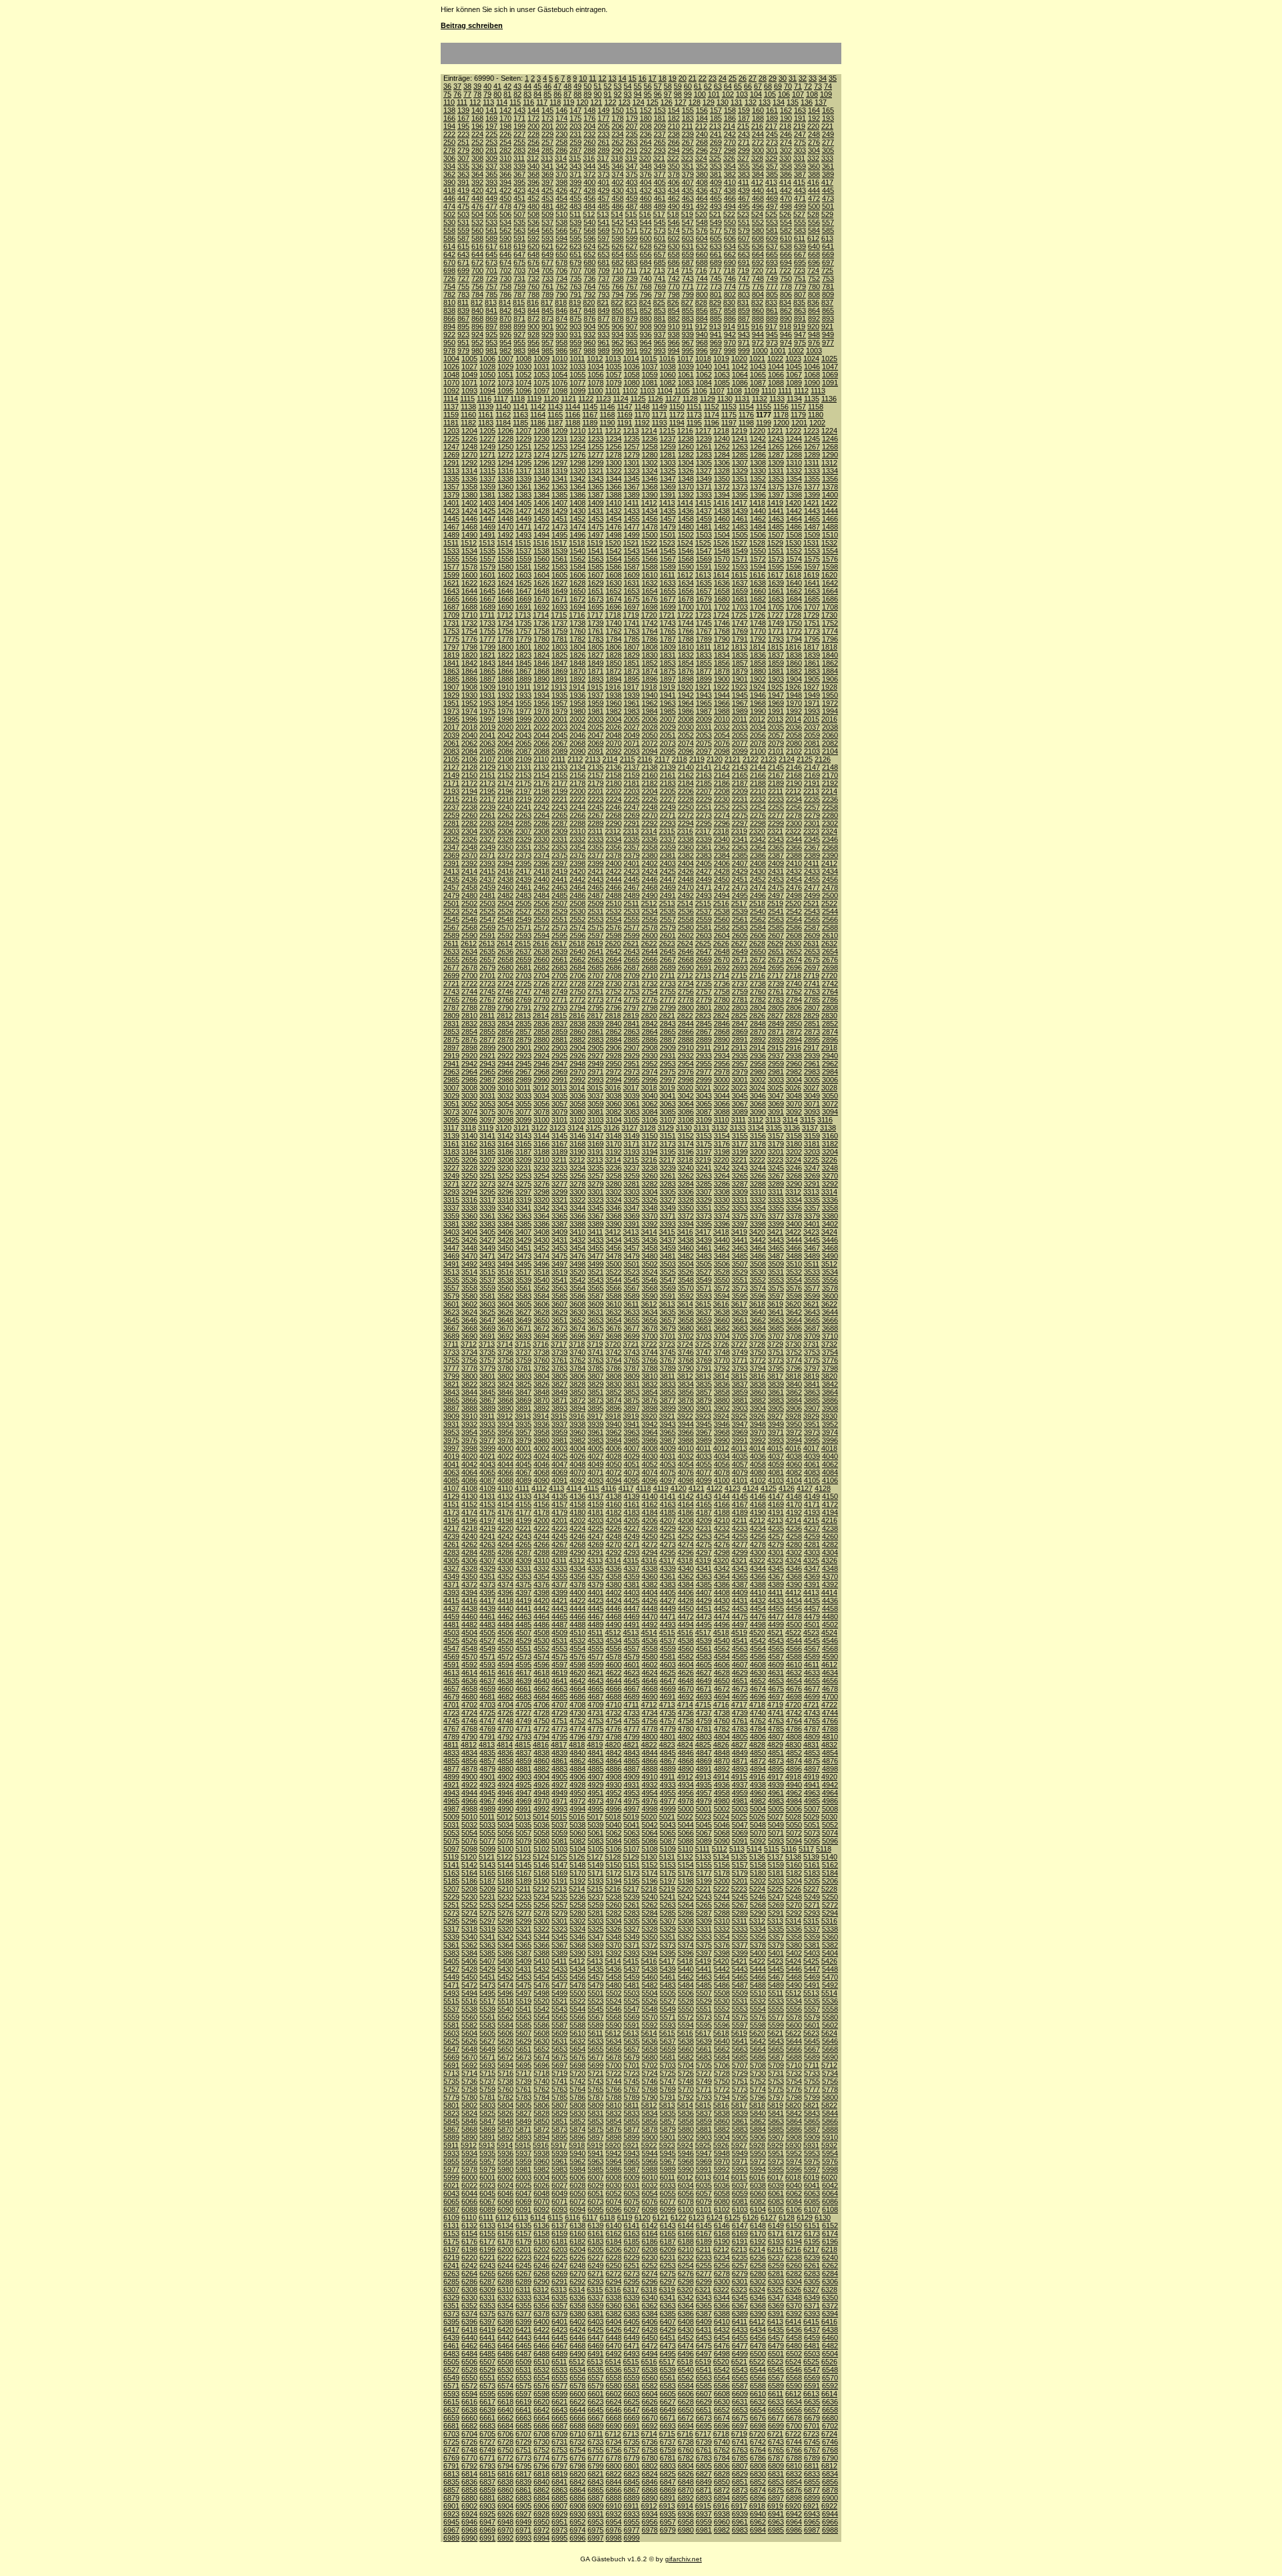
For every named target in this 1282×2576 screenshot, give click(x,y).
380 (702, 174)
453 (548, 198)
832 (757, 302)
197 (491, 126)
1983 (632, 711)
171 (519, 118)
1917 (631, 687)
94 (638, 94)
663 (744, 254)
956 (533, 343)
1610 (650, 575)
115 (515, 102)
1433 (632, 511)
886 (730, 318)
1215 (667, 431)
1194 (677, 423)
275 (800, 142)
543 (632, 222)
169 (491, 118)
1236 (650, 439)
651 (576, 254)
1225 (451, 439)
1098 (560, 391)
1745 (704, 623)
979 (463, 351)
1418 (757, 503)
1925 (775, 687)
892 (814, 318)
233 (604, 134)
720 (757, 270)
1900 (722, 679)
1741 (632, 623)
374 (618, 174)
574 (674, 230)
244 (758, 134)
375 (632, 174)
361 (828, 166)
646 (505, 254)
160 (758, 110)
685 (660, 262)
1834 (722, 655)
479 (519, 206)
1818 (829, 647)
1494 (542, 535)
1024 (811, 359)
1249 (487, 447)
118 (555, 102)
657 (660, 254)
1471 (523, 527)
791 (576, 294)
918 (785, 327)
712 (645, 270)
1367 (632, 487)
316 (589, 158)
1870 (578, 671)
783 (463, 294)
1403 (487, 503)
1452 (578, 519)
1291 (451, 463)
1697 (632, 607)
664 (758, 254)
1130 (725, 399)
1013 (613, 359)
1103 (647, 391)
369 (548, 174)
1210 (578, 431)
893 (828, 318)
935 (632, 335)
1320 (578, 471)
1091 (830, 383)
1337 (487, 479)
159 (744, 110)
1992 (794, 711)
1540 (578, 551)
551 (744, 222)
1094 (487, 391)
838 (449, 310)
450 (505, 198)
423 (519, 190)
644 (477, 254)
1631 (632, 583)
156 (702, 110)
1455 (632, 519)
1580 (505, 567)
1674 (614, 599)
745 (716, 278)
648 (533, 254)
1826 (578, 655)
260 (590, 142)
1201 (799, 423)
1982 (614, 711)
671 (463, 262)
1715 (559, 615)
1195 (694, 423)
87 (568, 94)
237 (660, 134)
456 (590, 198)
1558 (505, 559)
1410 (614, 503)
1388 (614, 495)
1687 (451, 607)
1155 (764, 407)
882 (674, 318)
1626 (542, 583)
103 (742, 94)
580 (758, 230)
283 (519, 150)
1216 (685, 431)
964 (646, 343)
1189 (590, 423)
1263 (740, 447)
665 (772, 254)
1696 (614, 607)
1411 (631, 503)
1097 (542, 391)
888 (758, 318)
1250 (505, 447)
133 (765, 102)
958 (562, 343)
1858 (758, 663)
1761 (596, 631)
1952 (469, 703)
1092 (451, 391)
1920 (685, 687)
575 (688, 230)
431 (632, 190)
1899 (704, 679)
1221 (775, 431)
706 (562, 270)
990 (618, 351)
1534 (469, 551)
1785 (632, 639)
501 (828, 206)
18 (662, 78)
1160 (468, 415)
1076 (560, 383)
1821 (487, 655)
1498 (614, 535)
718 (729, 270)
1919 (667, 687)
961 (604, 343)
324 (701, 158)
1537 (523, 551)
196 (477, 126)
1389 (632, 495)
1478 (650, 527)
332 (813, 158)
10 (583, 78)
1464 (794, 519)
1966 (722, 703)
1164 (538, 415)
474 (449, 206)
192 (814, 118)
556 (814, 222)
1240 (722, 439)
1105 (682, 391)
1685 (812, 599)
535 (519, 222)
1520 (613, 543)
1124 (621, 399)
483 (576, 206)
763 (576, 286)
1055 (578, 375)
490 (674, 206)
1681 (740, 599)
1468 (469, 527)
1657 (704, 591)
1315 (487, 471)
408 (702, 182)
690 (730, 262)
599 (632, 238)
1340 (542, 479)
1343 (596, 479)
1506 (758, 535)
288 (590, 150)
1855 (704, 663)
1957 (560, 703)
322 (673, 158)
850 (618, 310)
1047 (830, 367)
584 (814, 230)
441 (772, 190)
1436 (686, 511)
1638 (758, 583)
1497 (596, 535)
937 (660, 335)
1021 (757, 359)
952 (477, 343)
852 (646, 310)
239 (688, 134)
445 (828, 190)
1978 (542, 711)
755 (463, 286)
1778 (505, 639)
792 (590, 294)
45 (538, 86)
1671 (560, 599)
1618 (793, 575)
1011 (577, 359)
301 (772, 150)
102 (728, 94)
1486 (794, 527)
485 (604, 206)
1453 (596, 519)
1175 (729, 415)
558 (449, 230)
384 (758, 174)
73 (818, 86)
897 (491, 327)
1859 (776, 663)
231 (576, 134)
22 (702, 78)
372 (590, 174)
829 (715, 302)
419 (463, 190)
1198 (746, 423)
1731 (451, 623)
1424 (469, 511)
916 (757, 327)
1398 (794, 495)
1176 (746, 415)
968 (702, 343)
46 (548, 86)
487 (632, 206)
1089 (794, 383)
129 (708, 102)
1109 (752, 391)
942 (730, 335)
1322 (614, 471)
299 (744, 150)
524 (757, 214)
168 (477, 118)
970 (730, 343)
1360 (505, 487)
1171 (659, 415)
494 (730, 206)
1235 (632, 439)
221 (827, 126)
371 (576, 174)
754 (449, 286)
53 (618, 86)
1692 (542, 607)
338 (505, 166)
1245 (812, 439)
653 (604, 254)
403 (632, 182)
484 (590, 206)
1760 (578, 631)
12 (602, 78)
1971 (812, 703)
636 (758, 246)
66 (748, 86)
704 (533, 270)
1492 (505, 535)
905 (604, 327)
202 (562, 126)
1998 (505, 719)
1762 (614, 631)
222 (449, 134)
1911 (523, 687)
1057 (614, 375)
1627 (560, 583)
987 (576, 351)
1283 (704, 455)
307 (463, 158)
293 (660, 150)
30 (783, 78)
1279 (632, 455)
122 (610, 102)
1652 (614, 591)
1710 (469, 615)
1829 (632, 655)
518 (673, 214)
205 (604, 126)
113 (488, 102)
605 (716, 238)
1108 (734, 391)
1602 (505, 575)
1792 (758, 639)
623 (576, 246)
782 (449, 294)
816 (533, 302)
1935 (560, 695)
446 (449, 198)
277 (828, 142)
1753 (451, 631)
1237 (668, 439)
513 (603, 214)
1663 (812, 591)
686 (674, 262)
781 (828, 286)
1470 (505, 527)
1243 (776, 439)
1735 (523, 623)
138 (449, 110)
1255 (596, 447)
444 (814, 190)
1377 (812, 487)
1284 (722, 455)
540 (590, 222)
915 (743, 327)
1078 (596, 383)
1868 (542, 671)
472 (814, 198)
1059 (650, 375)
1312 (829, 463)
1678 (686, 599)
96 (658, 94)
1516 (541, 543)
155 (688, 110)
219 (799, 126)
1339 (523, 479)
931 (576, 335)
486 (618, 206)
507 (519, 214)
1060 (668, 375)
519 (687, 214)
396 (533, 182)
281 (491, 150)
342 (562, 166)
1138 (468, 407)
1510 (830, 535)
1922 (721, 687)
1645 (487, 591)
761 (548, 286)
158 (730, 110)
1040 (704, 367)
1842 (469, 663)
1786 (650, 639)
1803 (560, 647)
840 (477, 310)
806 (786, 294)
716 (701, 270)
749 (772, 278)
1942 (686, 695)
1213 (631, 431)
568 (590, 230)
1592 (722, 567)
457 (604, 198)
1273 (523, 455)
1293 (487, 463)
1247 (451, 447)
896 (477, 327)
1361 (523, 487)
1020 (739, 359)
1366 (614, 487)
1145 (590, 407)
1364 (578, 487)
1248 (469, 447)
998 (730, 351)
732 (533, 278)
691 (744, 262)
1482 (722, 527)
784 (477, 294)
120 (582, 102)
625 (604, 246)
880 (646, 318)
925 (491, 335)
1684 (794, 599)
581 (772, 230)
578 (730, 230)
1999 (523, 719)
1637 (740, 583)
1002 (796, 351)
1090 (812, 383)
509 (548, 214)
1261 (704, 447)
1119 (534, 399)
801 (716, 294)
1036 (632, 367)
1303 (668, 463)
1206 (505, 431)
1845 (523, 663)
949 (828, 335)
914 (729, 327)
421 (491, 190)
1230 (542, 439)
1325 (668, 471)
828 (701, 302)
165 (828, 110)
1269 (451, 455)
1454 (614, 519)
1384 (542, 495)
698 (449, 270)
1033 (578, 367)
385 (772, 174)
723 (799, 270)
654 (618, 254)
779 (800, 286)
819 (575, 302)
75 (447, 94)
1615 (739, 575)
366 (505, 174)
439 (744, 190)
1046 (812, 367)
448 (477, 198)
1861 (812, 663)
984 (533, 351)
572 (646, 230)
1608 (614, 575)
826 (673, 302)
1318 (542, 471)
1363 (560, 487)
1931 (487, 695)
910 (674, 327)
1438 (722, 511)
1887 (487, 679)
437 (716, 190)
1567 (668, 559)
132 (751, 102)
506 (505, 214)
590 (505, 238)
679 (576, 262)
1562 (578, 559)
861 (772, 310)
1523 (667, 543)
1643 (451, 591)
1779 (523, 639)
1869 (560, 671)
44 (527, 86)
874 (562, 318)
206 (618, 126)
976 (814, 343)
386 (786, 174)
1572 (758, 559)
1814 (757, 647)
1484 (758, 527)
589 (491, 238)
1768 (722, 631)
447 (463, 198)
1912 (541, 687)
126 (666, 102)
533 (491, 222)
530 (449, 222)
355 (744, 166)
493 (716, 206)
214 (729, 126)
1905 (812, 679)
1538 (542, 551)
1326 (686, 471)
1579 (487, 567)
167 (463, 118)
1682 (758, 599)
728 (477, 278)
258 (562, 142)
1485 (776, 527)
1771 (776, 631)
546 (674, 222)
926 (505, 335)
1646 (505, 591)
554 (786, 222)
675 (519, 262)
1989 (740, 711)
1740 (614, 623)
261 (604, 142)
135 (793, 102)
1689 (487, 607)
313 (547, 158)
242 (730, 134)
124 (638, 102)
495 (744, 206)
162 (786, 110)
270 (730, 142)
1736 (542, 623)
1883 (812, 671)
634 (730, 246)
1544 (650, 551)
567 (576, 230)
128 (694, 102)
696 (814, 262)
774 (730, 286)
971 (744, 343)
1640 (794, 583)
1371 (704, 487)
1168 (607, 415)
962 (618, 343)
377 (660, 174)
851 (632, 310)
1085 (722, 383)
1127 (673, 399)
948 (814, 335)
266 (674, 142)
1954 (505, 703)
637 (772, 246)
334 (449, 166)
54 (628, 86)
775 (744, 286)
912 (701, 327)
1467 (451, 527)
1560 (542, 559)
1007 (505, 359)
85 (548, 94)
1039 (686, 367)
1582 (542, 567)
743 (688, 278)
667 (800, 254)
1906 (830, 679)
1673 (596, 599)
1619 (811, 575)
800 (702, 294)
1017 (685, 359)
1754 (469, 631)
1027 (469, 367)
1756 (505, 631)
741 (660, 278)
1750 (794, 623)
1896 (650, 679)
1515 (523, 543)
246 (786, 134)
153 (660, 110)
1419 (775, 503)
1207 (523, 431)
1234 (614, 439)
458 (618, 198)
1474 (578, 527)
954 (505, 343)
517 (659, 214)
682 (618, 262)
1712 (505, 615)
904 (590, 327)
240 (702, 134)
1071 (469, 383)
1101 (613, 391)
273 (772, 142)
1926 (793, 687)
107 (798, 94)
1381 (487, 495)
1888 (505, 679)
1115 (467, 399)
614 (449, 246)
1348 (686, 479)
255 (519, 142)
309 (491, 158)
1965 (704, 703)
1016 (667, 359)
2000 (542, 719)
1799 (487, 647)
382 (730, 174)
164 (814, 110)
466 (730, 198)
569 (604, 230)
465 (716, 198)
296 (702, 150)
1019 (721, 359)
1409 (596, 503)
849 (604, 310)
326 (729, 158)
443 (800, 190)
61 (698, 86)
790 (562, 294)
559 (463, 230)
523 (743, 214)
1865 (487, 671)
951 (463, 343)
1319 (560, 471)
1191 (625, 423)
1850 (614, 663)
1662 (794, 591)
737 (604, 278)
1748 (758, 623)
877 (604, 318)
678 (562, 262)
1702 (722, 607)
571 (632, 230)
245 (772, 134)
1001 (778, 351)
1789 (704, 639)
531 (463, 222)
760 (533, 286)
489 (660, 206)
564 (533, 230)
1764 (650, 631)
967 (688, 343)
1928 (829, 687)
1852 (650, 663)
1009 (542, 359)
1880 (758, 671)
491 (688, 206)
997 (716, 351)
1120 (551, 399)
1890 (542, 679)
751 (800, 278)
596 (590, 238)
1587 (632, 567)
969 (716, 343)
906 (618, 327)
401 (604, 182)
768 (646, 286)
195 (463, 126)
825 (659, 302)
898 (505, 327)
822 (617, 302)
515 (631, 214)
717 (715, 270)
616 (477, 246)
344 (590, 166)
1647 (523, 591)
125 (652, 102)
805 (772, 294)
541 (604, 222)
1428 (542, 511)
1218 (721, 431)
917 (771, 327)
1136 (829, 399)
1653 (632, 591)
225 (491, 134)
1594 (758, 567)
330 (785, 158)
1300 (614, 463)
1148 (642, 407)
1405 (523, 503)
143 (519, 110)
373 (604, 174)
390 (449, 182)
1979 (560, 711)
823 (631, 302)
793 (604, 294)
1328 (722, 471)
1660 (758, 591)
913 (715, 327)
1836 (758, 655)
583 (800, 230)
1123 (603, 399)
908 (646, 327)
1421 (811, 503)
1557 (487, 559)
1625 (523, 583)
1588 (650, 567)
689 (716, 262)
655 (632, 254)
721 (771, 270)
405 (660, 182)
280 (477, 150)
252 (477, 142)
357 (772, 166)
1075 (542, 383)
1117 (501, 399)
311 (519, 158)
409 (716, 182)
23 (712, 78)
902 (562, 327)
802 (730, 294)
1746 (722, 623)
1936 (578, 695)
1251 (523, 447)
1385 (560, 495)
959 (576, 343)
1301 (632, 463)
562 (505, 230)
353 (716, 166)
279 (463, 150)
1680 (722, 599)
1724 (721, 615)
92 (618, 94)
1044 (776, 367)
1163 (520, 415)
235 (632, 134)
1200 (781, 423)
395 (519, 182)
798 (674, 294)
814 (505, 302)
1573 (776, 559)
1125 (638, 399)
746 (730, 278)
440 (758, 190)
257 (548, 142)
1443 (812, 511)
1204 (469, 431)
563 (519, 230)
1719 (631, 615)
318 (617, 158)
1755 (487, 631)
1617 (775, 575)
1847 (560, 663)
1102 (630, 391)
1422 (829, 503)
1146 (607, 407)
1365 (596, 487)
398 (562, 182)
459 (632, 198)
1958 (578, 703)
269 (716, 142)
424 (533, 190)
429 (604, 190)
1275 (560, 455)
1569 (704, 559)
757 (491, 286)
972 (758, 343)
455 (576, 198)
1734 (505, 623)
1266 (794, 447)
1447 (487, 519)
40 (487, 86)
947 (800, 335)
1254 (578, 447)
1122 (586, 399)
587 (463, 238)
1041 (722, 367)
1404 (505, 503)
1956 (542, 703)
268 (702, 142)
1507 (776, 535)
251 (463, 142)
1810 (686, 647)
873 (548, 318)
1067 (794, 375)
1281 (668, 455)
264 (646, 142)
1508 (794, 535)
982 (505, 351)
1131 (742, 399)
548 (702, 222)
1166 (573, 415)
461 (660, 198)
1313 (451, 471)
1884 (830, 671)
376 (646, 174)
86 (558, 94)
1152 (711, 407)
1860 (794, 663)
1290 (830, 455)
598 (618, 238)
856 (702, 310)
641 (828, 246)
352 (702, 166)
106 (784, 94)
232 (590, 134)
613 (827, 238)
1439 (740, 511)
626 (618, 246)
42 (507, 86)
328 (757, 158)
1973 (451, 711)
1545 (668, 551)
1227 (487, 439)
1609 (632, 575)
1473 (560, 527)
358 (786, 166)
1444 (830, 511)
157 (716, 110)
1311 (812, 463)
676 (533, 262)
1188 (573, 423)
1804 (578, 647)
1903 (776, 679)
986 (562, 351)
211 (687, 126)
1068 (812, 375)
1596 (794, 567)
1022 (775, 359)
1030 (523, 367)
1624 (505, 583)
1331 (776, 471)
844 (533, 310)
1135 (812, 399)
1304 (686, 463)
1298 (578, 463)
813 (491, 302)
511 (575, 214)
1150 (677, 407)
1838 (794, 655)
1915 (595, 687)
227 (519, 134)
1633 (668, 583)
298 (730, 150)
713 (659, 270)
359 (800, 166)
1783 (596, 639)
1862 (830, 663)
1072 (487, 383)
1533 (451, 551)
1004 (451, 359)
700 (477, 270)
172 (533, 118)
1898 (686, 679)
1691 (523, 607)
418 (449, 190)
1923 (739, 687)
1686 (830, 599)
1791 (740, 639)
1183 (486, 423)
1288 (794, 455)
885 (716, 318)
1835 (740, 655)
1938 (614, 695)
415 (799, 182)
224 (477, 134)
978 (449, 351)
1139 (486, 407)
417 (827, 182)
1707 (812, 607)
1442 (794, 511)
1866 (505, 671)
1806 (614, 647)
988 (590, 351)
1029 (505, 367)
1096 (523, 391)
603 (688, 238)
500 (814, 206)
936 (646, 335)
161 (772, 110)
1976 (505, 711)
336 (477, 166)
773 (716, 286)
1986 (686, 711)
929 (548, 335)
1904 (794, 679)
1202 (817, 423)
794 (618, 294)
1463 (776, 519)
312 (533, 158)
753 (828, 278)
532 (477, 222)
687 (688, 262)
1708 (830, 607)
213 (715, 126)
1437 (704, 511)
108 (812, 94)
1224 (829, 431)
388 (814, 174)
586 (449, 238)
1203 (451, 431)
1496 (578, 535)
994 (674, 351)
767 (632, 286)
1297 (560, 463)
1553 (812, 551)
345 (604, 166)
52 (608, 86)
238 (674, 134)
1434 (650, 511)
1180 (816, 415)
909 (660, 327)
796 (646, 294)
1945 (740, 695)
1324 (650, 471)
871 (519, 318)
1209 (560, 431)
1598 (830, 567)
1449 (523, 519)
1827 (596, 655)
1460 (722, 519)
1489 (451, 535)
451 (519, 198)
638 (786, 246)
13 (612, 78)
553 (772, 222)
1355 (812, 479)
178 (618, 118)
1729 (811, 615)
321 (659, 158)
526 (785, 214)
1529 (775, 543)
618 (505, 246)
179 (632, 118)
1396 (758, 495)
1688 (469, 607)
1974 (469, 711)
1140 (503, 407)
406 (674, 182)
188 (758, 118)
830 (729, 302)
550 (730, 222)
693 (772, 262)
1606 (578, 575)
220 (813, 126)
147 (576, 110)
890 (786, 318)
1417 (739, 503)
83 (527, 94)
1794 (794, 639)
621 (548, 246)
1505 (740, 535)
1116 (484, 399)
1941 (668, 695)
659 (688, 254)
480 (533, 206)
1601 (487, 575)
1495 (560, 535)
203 (576, 126)
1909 (487, 687)
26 (742, 78)
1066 (776, 375)
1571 (740, 559)
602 (674, 238)
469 (772, 198)
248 (814, 134)
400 (590, 182)
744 (702, 278)
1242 (758, 439)
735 (576, 278)
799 (688, 294)
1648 (542, 591)
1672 (578, 599)
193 (828, 118)
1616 (757, 575)
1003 (814, 351)
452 (533, 198)
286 (562, 150)
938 (674, 335)
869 (491, 318)
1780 (542, 639)
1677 (668, 599)
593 (548, 238)
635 (744, 246)
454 (562, 198)
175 (576, 118)
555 (800, 222)
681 (604, 262)
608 (758, 238)
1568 (686, 559)
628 (646, 246)
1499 (632, 535)
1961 (632, 703)
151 (632, 110)
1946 (758, 695)
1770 (758, 631)
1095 (505, 391)
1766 (686, 631)
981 (491, 351)
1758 (542, 631)
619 (519, 246)
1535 (487, 551)
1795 (812, 639)
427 (576, 190)
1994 (830, 711)
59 (678, 86)
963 (632, 343)
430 (618, 190)
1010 (560, 359)
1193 (659, 423)
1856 (722, 663)
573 (660, 230)
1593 (740, 567)
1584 (578, 567)
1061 (686, 375)
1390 (650, 495)
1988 (722, 711)
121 (596, 102)
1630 (614, 583)
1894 (614, 679)
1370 (686, 487)
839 (463, 310)
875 (576, 318)
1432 (614, 511)
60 (688, 86)
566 (562, 230)
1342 (578, 479)
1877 (704, 671)
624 (590, 246)
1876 (686, 671)
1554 (830, 551)
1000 (760, 351)
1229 (523, 439)
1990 (758, 711)
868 (477, 318)
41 (497, 86)
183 (688, 118)
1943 (704, 695)
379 (688, 174)
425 (548, 190)
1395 (740, 495)
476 (477, 206)
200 (533, 126)
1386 (578, 495)
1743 (668, 623)
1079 (614, 383)
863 (800, 310)
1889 (523, 679)
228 (533, 134)
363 (463, 174)
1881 (776, 671)
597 (604, 238)
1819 (451, 655)
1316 (505, 471)
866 (449, 318)
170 (505, 118)
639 (800, 246)
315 (575, 158)
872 (533, 318)
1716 (577, 615)
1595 (776, 567)
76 (457, 94)
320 (645, 158)
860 (758, 310)
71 (798, 86)
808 (814, 294)
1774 (830, 631)
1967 (740, 703)
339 (519, 166)
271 (744, 142)
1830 (650, 655)
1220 (757, 431)
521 (715, 214)
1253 (560, 447)
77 (467, 94)
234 (618, 134)
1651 (596, 591)
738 (618, 278)
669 (828, 254)
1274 (542, 455)
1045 (794, 367)
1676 (650, 599)
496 (758, 206)
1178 (781, 415)
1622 (469, 583)
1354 (794, 479)
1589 (668, 567)
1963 (668, 703)
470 (786, 198)
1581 (523, 567)
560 (477, 230)
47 (558, 86)
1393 (704, 495)
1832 (686, 655)
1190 (607, 423)
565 (548, 230)
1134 (794, 399)
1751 (812, 623)
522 (729, 214)
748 (758, 278)
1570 (722, 559)
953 (491, 343)
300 (758, 150)
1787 (668, 639)
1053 (542, 375)
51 (598, 86)
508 (533, 214)
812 (477, 302)
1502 (686, 535)
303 (800, 150)
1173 (694, 415)
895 (463, 327)
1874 (650, 671)
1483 (740, 527)
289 (604, 150)
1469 (487, 527)
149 (604, 110)
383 (744, 174)
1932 (505, 695)
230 (562, 134)
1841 (451, 663)
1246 (830, 439)
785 (491, 294)
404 (646, 182)
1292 (469, 463)
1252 (542, 447)
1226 (469, 439)
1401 (451, 503)
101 (714, 94)
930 (562, 335)
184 (702, 118)
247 (800, 134)
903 (576, 327)
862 (786, 310)
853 (660, 310)
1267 (812, 447)
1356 (830, 479)
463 (688, 198)
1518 (577, 543)
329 (771, 158)
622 (562, 246)
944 (758, 335)
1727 (775, 615)
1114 (451, 399)
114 (502, 102)
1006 (487, 359)
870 (505, 318)
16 (642, 78)
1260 (686, 447)
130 (722, 102)
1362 (542, 487)
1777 (487, 639)
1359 (487, 487)
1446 (469, 519)
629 (660, 246)
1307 (740, 463)
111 (462, 102)
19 (672, 78)
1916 (613, 687)
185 (716, 118)
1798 (469, 647)
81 (507, 94)
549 (716, 222)
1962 (650, 703)
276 (814, 142)
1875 (668, 671)
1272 (505, 455)
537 (548, 222)
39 (477, 86)
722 (785, 270)
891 (800, 318)
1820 (469, 655)
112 (475, 102)
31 (793, 78)
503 (463, 214)
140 (477, 110)
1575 (812, 559)
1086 (740, 383)
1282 (686, 455)
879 (632, 318)
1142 (538, 407)
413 (771, 182)
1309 (776, 463)
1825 (560, 655)
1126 (655, 399)
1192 (642, 423)
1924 (757, 687)
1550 (758, 551)
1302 (650, 463)
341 (548, 166)
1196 (711, 423)
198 (505, 126)
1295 (523, 463)
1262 (722, 447)
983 (519, 351)
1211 (595, 431)
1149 (659, 407)
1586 (614, 567)
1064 (740, 375)
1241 (740, 439)
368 (533, 174)
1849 (596, 663)
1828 (614, 655)
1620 (829, 575)
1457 (668, 519)
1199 (764, 423)
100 (700, 94)
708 (590, 270)
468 (758, 198)
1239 (704, 439)
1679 (704, 599)
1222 (793, 431)
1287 (776, 455)
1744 (686, 623)
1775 (451, 639)
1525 (703, 543)
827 (687, 302)
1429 (560, 511)
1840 (830, 655)
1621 (451, 583)
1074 (523, 383)
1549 (740, 551)
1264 (758, 447)
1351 (740, 479)
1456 (650, 519)
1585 (596, 567)
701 (491, 270)
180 (646, 118)
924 (477, 335)
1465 (812, 519)
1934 (542, 695)
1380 (469, 495)
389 (828, 174)
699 (463, 270)
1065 (758, 375)
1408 (578, 503)
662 (730, 254)
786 (505, 294)
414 (785, 182)
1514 (505, 543)
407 (688, 182)
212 (701, 126)
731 (519, 278)
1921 (703, 687)
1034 (596, 367)
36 (447, 86)
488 (646, 206)
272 (758, 142)
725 (827, 270)
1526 (721, 543)
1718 (613, 615)
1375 (776, 487)
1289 (812, 455)
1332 (794, 471)
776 (758, 286)
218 (785, 126)
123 (624, 102)
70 (788, 86)
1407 (560, 503)
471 (800, 198)
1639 (776, 583)
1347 (668, 479)
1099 (578, 391)
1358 (469, 487)
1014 (631, 359)
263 (632, 142)
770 (674, 286)
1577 (451, 567)
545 (660, 222)
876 (590, 318)
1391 (668, 495)
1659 (740, 591)
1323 (632, 471)
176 (590, 118)
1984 (650, 711)
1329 (740, 471)
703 (519, 270)
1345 (632, 479)
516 (645, 214)
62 (708, 86)
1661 (776, 591)
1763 (632, 631)
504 (477, 214)
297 (716, 150)
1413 (667, 503)
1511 (451, 543)
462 (674, 198)
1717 (595, 615)
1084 (704, 383)
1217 (703, 431)
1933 (523, 695)
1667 (487, 599)
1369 (668, 487)
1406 (542, 503)
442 (786, 190)
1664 (830, 591)
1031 (542, 367)
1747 (740, 623)
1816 (793, 647)
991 (632, 351)
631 (688, 246)
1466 (830, 519)
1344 (614, 479)
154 (674, 110)
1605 (560, 575)
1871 (596, 671)
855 (688, 310)
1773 (812, 631)
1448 (505, 519)
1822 (505, 655)
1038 (668, 367)
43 (517, 86)
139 (463, 110)
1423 (451, 511)
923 (463, 335)
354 (730, 166)
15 (632, 78)
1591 (704, 567)
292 (646, 150)
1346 (650, 479)
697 (828, 262)
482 (562, 206)
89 (588, 94)
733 (548, 278)
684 (646, 262)
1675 (632, 599)
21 (692, 78)
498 (786, 206)
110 (449, 102)
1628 (578, 583)
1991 (776, 711)
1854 (686, 663)
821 (603, 302)
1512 (469, 543)
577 (716, 230)
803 (744, 294)
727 (463, 278)
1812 (721, 647)
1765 (668, 631)
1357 (451, 487)
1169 (625, 415)
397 (548, 182)
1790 (722, 639)
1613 (703, 575)
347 (632, 166)
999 (744, 351)
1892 (578, 679)
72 (808, 86)
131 (736, 102)
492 (702, 206)
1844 (505, 663)
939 (688, 335)
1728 (793, 615)
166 (449, 118)
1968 (758, 703)
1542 (614, 551)
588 (477, 238)
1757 (523, 631)
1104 (665, 391)
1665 (451, 599)
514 (617, 214)
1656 (686, 591)
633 (716, 246)
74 (828, 86)
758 (505, 286)
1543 (632, 551)
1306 (722, 463)
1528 (757, 543)
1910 (505, 687)
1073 (505, 383)
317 (603, 158)
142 (505, 110)
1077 (578, 383)
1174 (711, 415)
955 (519, 343)
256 (533, 142)
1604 (542, 575)
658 (674, 254)
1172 (677, 415)
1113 (818, 391)
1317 (523, 471)
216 (757, 126)
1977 (523, 711)
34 (823, 78)
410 (730, 182)
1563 (596, 559)
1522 (649, 543)
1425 (487, 511)
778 (786, 286)
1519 (595, 543)
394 (505, 182)
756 (477, 286)
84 (538, 94)
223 (463, 134)
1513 (487, 543)
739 (632, 278)
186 (730, 118)
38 (467, 86)
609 (772, 238)
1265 (776, 447)
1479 (668, 527)
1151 (694, 407)
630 (674, 246)
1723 (703, 615)
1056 (596, 375)
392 (477, 182)
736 (590, 278)
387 (800, 174)
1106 (699, 391)
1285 (740, 455)
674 (505, 262)
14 (622, 78)
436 (702, 190)
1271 (487, 455)
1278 (614, 455)
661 (716, 254)
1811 (703, 647)
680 (590, 262)
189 (772, 118)
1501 (668, 535)
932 (590, 335)
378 (674, 174)
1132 (760, 399)
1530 (793, 543)
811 (463, 302)
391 (463, 182)
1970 (794, 703)
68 (768, 86)
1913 (559, 687)
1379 (451, 495)
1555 (451, 559)
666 (786, 254)
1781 (560, 639)
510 (562, 214)
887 (744, 318)
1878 (722, 671)
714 (673, 270)
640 (814, 246)
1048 (451, 375)
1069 (830, 375)
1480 (686, 527)
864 (814, 310)
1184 (503, 423)
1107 (717, 391)
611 (800, 238)
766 (618, 286)
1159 (451, 415)
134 (779, 102)
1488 (830, 527)
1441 (776, 511)
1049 (469, 375)
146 (562, 110)
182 (674, 118)
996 (702, 351)
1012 (595, 359)
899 (519, 327)
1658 (722, 591)
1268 (830, 447)
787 (519, 294)
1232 (578, 439)
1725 (739, 615)
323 (687, 158)
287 (576, 150)
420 (477, 190)
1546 (686, 551)
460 (646, 198)
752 (814, 278)
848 (590, 310)
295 (688, 150)
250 (449, 142)
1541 (596, 551)
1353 (776, 479)
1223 (811, 431)
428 (590, 190)
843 (519, 310)
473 (828, 198)
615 (463, 246)
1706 (794, 607)
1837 (776, 655)
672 (477, 262)
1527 (739, 543)
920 (813, 327)
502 (449, 214)
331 (799, 158)
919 (799, 327)
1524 (685, 543)
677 (548, 262)
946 (786, 335)
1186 (538, 423)
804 (758, 294)
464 (702, 198)
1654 (650, 591)
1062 (704, 375)
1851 (632, 663)
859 (744, 310)
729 (491, 278)
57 (658, 86)
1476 (614, 527)
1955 (523, 703)
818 (561, 302)
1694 (578, 607)
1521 (631, 543)
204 (590, 126)
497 (772, 206)
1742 (650, 623)
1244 (794, 439)
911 (687, 327)
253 (491, 142)
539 (576, 222)
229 (548, 134)
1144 (573, 407)
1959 (596, 703)
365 (491, 174)
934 (618, 335)
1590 (686, 567)
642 (449, 254)
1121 (569, 399)
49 (578, 86)
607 (744, 238)
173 (548, 118)
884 (702, 318)
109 (826, 94)
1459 (704, 519)
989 (604, 351)
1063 (722, 375)
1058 (632, 375)
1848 (578, 663)
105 (770, 94)
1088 (776, 383)
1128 (690, 399)
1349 (704, 479)
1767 (704, 631)
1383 (523, 495)
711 (631, 270)
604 (702, 238)
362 (449, 174)
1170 (642, 415)
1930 (469, 695)
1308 (758, 463)
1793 (776, 639)
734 (562, 278)
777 (772, 286)
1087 (758, 383)
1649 (560, 591)
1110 (769, 391)
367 (519, 174)
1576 (830, 559)
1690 (505, 607)
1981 (596, 711)
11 (593, 78)
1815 (775, 647)
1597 (812, 567)
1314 (469, 471)
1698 (650, 607)
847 (576, 310)
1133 (777, 399)
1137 (451, 407)
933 (604, 335)
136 (807, 102)
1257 (632, 447)
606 (730, 238)
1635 (704, 583)
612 (813, 238)
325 (715, 158)
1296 (542, 463)
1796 (830, 639)
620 (533, 246)
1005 (469, 359)
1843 (487, 663)
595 (576, 238)
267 (688, 142)
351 (688, 166)
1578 (469, 567)
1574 (794, 559)
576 (702, 230)
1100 (595, 391)
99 (688, 94)
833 (771, 302)
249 (828, 134)
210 (674, 126)
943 (744, 335)
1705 (776, 607)
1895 (632, 679)
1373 (740, 487)
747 (744, 278)
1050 (487, 375)
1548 (722, 551)
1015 (649, 359)
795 (632, 294)
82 (517, 94)
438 (730, 190)
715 (687, 270)
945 (772, 335)
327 (743, 158)
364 (477, 174)
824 (645, 302)
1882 (794, 671)
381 (716, 174)
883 (688, 318)
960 (590, 343)
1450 (542, 519)
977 (828, 343)
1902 (758, 679)
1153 (729, 407)
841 (491, 310)
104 (756, 94)
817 (547, 302)
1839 (812, 655)
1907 (451, 687)
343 (576, 166)
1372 (722, 487)
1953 (487, 703)
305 (828, 150)
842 (505, 310)
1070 (451, 383)
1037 (650, 367)
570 (618, 230)
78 (477, 94)
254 (505, 142)
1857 (740, 663)
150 (618, 110)
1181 (451, 423)
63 (718, 86)
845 (548, 310)
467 (744, 198)
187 (744, 118)
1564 (614, 559)
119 (569, 102)
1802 (542, 647)
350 (674, 166)
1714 (541, 615)
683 (632, 262)
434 (674, 190)
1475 (596, 527)
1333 (812, 471)
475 (463, 206)
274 (786, 142)
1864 (469, 671)
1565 (632, 559)
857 (716, 310)
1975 (487, 711)
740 (646, 278)
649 (548, 254)
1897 (668, 679)
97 (668, 94)
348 (646, 166)
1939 (632, 695)
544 (646, 222)
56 (648, 86)
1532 (829, 543)
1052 (523, 375)
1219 (739, 431)
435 (688, 190)
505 (491, 214)
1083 (686, 383)
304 (814, 150)
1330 (758, 471)
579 (744, 230)
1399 (812, 495)
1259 (668, 447)
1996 (469, 719)
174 (562, 118)
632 (702, 246)
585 (828, 230)
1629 (596, 583)
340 (533, 166)
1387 (596, 495)
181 (660, 118)
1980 (578, 711)
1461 (740, 519)
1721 (667, 615)
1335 (451, 479)
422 (505, 190)
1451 (560, 519)
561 (491, 230)
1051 (505, 375)
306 (449, 158)
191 (800, 118)
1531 (811, 543)
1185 (520, 423)
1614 (721, 575)
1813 (739, 647)
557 (828, 222)
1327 (704, 471)
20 (682, 78)
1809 (668, 647)
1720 (649, 615)
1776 (469, 639)
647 (519, 254)
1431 (596, 511)
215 (743, 126)
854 (674, 310)
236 (646, 134)
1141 (520, 407)
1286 (758, 455)
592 (533, 238)
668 (814, 254)
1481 (704, 527)
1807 (632, 647)
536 (533, 222)
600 (646, 238)
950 (449, 343)
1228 (505, 439)
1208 (542, 431)
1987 (704, 711)
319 (631, 158)
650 (562, 254)
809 (828, 294)
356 (758, 166)
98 (678, 94)
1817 (811, 647)
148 (590, 110)
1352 (758, 479)
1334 (830, 471)
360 (814, 166)
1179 (798, 415)
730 (505, 278)
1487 (812, 527)
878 (618, 318)
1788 (686, 639)
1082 (668, 383)
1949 (812, 695)
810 (449, 302)
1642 (830, 583)
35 (833, 78)
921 (827, 327)
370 (562, 174)
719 (743, 270)
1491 (487, 535)
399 (576, 182)
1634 (686, 583)
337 (491, 166)
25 (732, 78)
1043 (758, 367)
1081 (650, 383)
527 (799, 214)
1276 (578, 455)
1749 (776, 623)
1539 (560, 551)
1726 (757, 615)
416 (813, 182)
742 (674, 278)
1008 (523, 359)
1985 (668, 711)
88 (578, 94)
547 (688, 222)
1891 (560, 679)
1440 (758, 511)
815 (519, 302)
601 (660, 238)
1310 (794, 463)
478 (505, 206)
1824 (542, 655)
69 (778, 86)
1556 (469, 559)
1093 (469, 391)
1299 (596, 463)
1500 (650, 535)
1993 (812, 711)
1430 (578, 511)
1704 (758, 607)
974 (786, 343)
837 (827, 302)
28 (763, 78)
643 (463, 254)
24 (722, 78)
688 (702, 262)
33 (813, 78)
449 (491, 198)
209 (660, 126)
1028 (487, 367)
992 (646, 351)
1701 (704, 607)
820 (589, 302)
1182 (468, 423)
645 (491, 254)
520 (701, 214)
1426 (505, 511)
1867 (523, 671)
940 (702, 335)
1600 (469, 575)
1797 (451, 647)
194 (449, 126)
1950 (830, 695)
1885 (451, 679)
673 (491, 262)
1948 (794, 695)
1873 (632, 671)
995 (688, 351)
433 (660, 190)
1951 (451, 703)
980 (477, 351)
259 (576, 142)
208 (646, 126)
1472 (542, 527)
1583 (560, 567)
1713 (523, 615)
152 (646, 110)
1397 (776, 495)
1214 (649, 431)
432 (646, 190)
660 (702, 254)
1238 (686, 439)
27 (753, 78)
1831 (668, 655)
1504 (722, 535)
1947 (776, 695)
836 (813, 302)
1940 (650, 695)
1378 (830, 487)
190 (786, 118)
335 (463, 166)
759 (519, 286)
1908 (469, 687)
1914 (577, 687)
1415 (703, 503)
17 (652, 78)
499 (800, 206)
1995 (451, 719)
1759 (560, 631)
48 (568, 86)
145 (548, 110)
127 (680, 102)
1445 (451, 519)
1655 (668, 591)
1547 (704, 551)
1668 (505, 599)
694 (786, 262)
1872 (614, 671)
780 (814, 286)
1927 (811, 687)
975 (800, 343)
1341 (560, 479)
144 (533, 110)
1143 (555, 407)
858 (730, 310)
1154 (746, 407)
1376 (794, 487)
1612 (685, 575)
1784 (614, 639)
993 (660, 351)
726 (449, 278)
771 (688, 286)
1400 (830, 495)
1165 (555, 415)
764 (590, 286)
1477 (632, 527)
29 (773, 78)
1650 (578, 591)
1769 (740, 631)
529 (827, 214)
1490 (469, 535)
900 (533, 327)
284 (533, 150)
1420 (793, 503)
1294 (505, 463)
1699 (668, 607)
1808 (650, 647)
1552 (794, 551)
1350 (722, 479)
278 (449, 150)
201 (548, 126)
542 (618, 222)
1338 (505, 479)
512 (589, 214)
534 (505, 222)
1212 (613, 431)
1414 (685, 503)
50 (588, 86)
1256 (614, 447)
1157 (798, 407)
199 (519, 126)
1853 (668, 663)
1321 (596, 471)
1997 (487, 719)
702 (505, 270)
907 (632, 327)
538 (562, 222)
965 (660, 343)
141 (491, 110)
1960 (614, 703)
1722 (685, 615)
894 (449, 327)
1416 (721, 503)
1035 (614, 367)
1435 (668, 511)
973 (772, 343)
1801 (523, 647)
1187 (555, 423)
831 (743, 302)
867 (463, 318)
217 (771, 126)
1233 (596, 439)
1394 (722, 495)
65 (738, 86)
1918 (649, 687)
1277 (596, 455)
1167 (590, 415)
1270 (469, 455)
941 (716, 335)
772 (702, 286)
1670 (542, 599)
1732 (469, 623)
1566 (650, 559)
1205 (487, 431)
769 (660, 286)
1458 (686, 519)
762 (562, 286)
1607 (596, 575)
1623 (487, 583)
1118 (517, 399)
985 (548, 351)
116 (528, 102)
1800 (505, 647)
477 (491, 206)
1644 (469, 591)
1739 (596, 623)
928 (533, 335)
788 (533, 294)
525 (771, 214)
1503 (704, 535)
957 (548, 343)
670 (449, 262)
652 (590, 254)
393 (491, 182)
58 (668, 86)
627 (632, 246)
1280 (650, 455)
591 (519, 238)
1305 (704, 463)
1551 (776, 551)
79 (487, 94)
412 (757, 182)
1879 (740, 671)
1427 (523, 511)
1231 (560, 439)
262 (618, 142)
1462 (758, 519)
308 (477, 158)
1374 (758, 487)
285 (548, 150)
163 (800, 110)
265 (660, 142)
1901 (740, 679)
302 (786, 150)
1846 (542, 663)
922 (449, 335)
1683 (776, 599)
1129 (707, 399)
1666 (469, 599)
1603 (523, 575)
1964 (686, 703)
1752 (830, 623)
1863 (451, 671)
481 (548, 206)
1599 (451, 575)
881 (660, 318)
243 (744, 134)
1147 (625, 407)
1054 (560, 375)
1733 (487, 623)
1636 (722, 583)
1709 (451, 615)
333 (827, 158)
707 (576, 270)
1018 (703, 359)
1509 (812, 535)
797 (660, 294)
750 (786, 278)
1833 (704, 655)
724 (813, 270)
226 (505, 134)
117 (542, 102)
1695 (596, 607)
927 (519, 335)
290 (618, 150)
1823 (523, 655)
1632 (650, 583)
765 (604, 286)
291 (632, 150)
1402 (469, 503)
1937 (596, 695)
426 (562, 190)
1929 (451, 695)
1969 (776, 703)
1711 (487, 615)
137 (821, 102)
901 (548, 327)
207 (632, 126)
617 (491, 246)
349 (660, 166)
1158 (816, 407)
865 (828, 310)
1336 (469, 479)
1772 (794, 631)
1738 (578, 623)
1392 (686, 495)
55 (638, 86)
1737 (560, 623)
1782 (578, 639)
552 (758, 222)
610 (786, 238)
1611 (667, 575)
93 (628, 94)
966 (674, 343)
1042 (740, 367)
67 (758, 86)
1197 (729, 423)
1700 (686, 607)
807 (800, 294)
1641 (812, 583)
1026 (451, 367)
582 (786, 230)
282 (505, 150)
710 (618, 270)
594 (562, 238)
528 (813, 214)
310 (505, 158)
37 (457, 86)
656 (646, 254)
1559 (523, 559)
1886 (469, 679)
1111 (785, 391)
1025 (829, 359)
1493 (523, 535)
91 (608, 94)
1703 (740, 607)
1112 (801, 391)
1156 (781, 407)
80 (497, 94)
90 (598, 94)
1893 (596, 679)
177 (604, 118)
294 (674, 150)
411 (743, 182)
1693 (560, 607)
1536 (505, 551)
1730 (829, 615)
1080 (632, 383)
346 (618, 166)
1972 (830, 703)
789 (548, 294)
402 (618, 182)
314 (561, 158)
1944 (722, 695)
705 (548, 270)
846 (562, 310)
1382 (505, 495)
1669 (523, 599)
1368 (650, 487)
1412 (649, 503)
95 (648, 94)
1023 (793, 359)
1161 (486, 415)
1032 (560, 367)
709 (604, 270)
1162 (503, 415)
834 (785, 302)
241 (716, 134)
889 (772, 318)
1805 (596, 647)
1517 (559, 543)
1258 (650, 447)
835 (799, 302)
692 (758, 262)
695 (800, 262)
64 (728, 86)
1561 (560, 559)
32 (803, 78)
